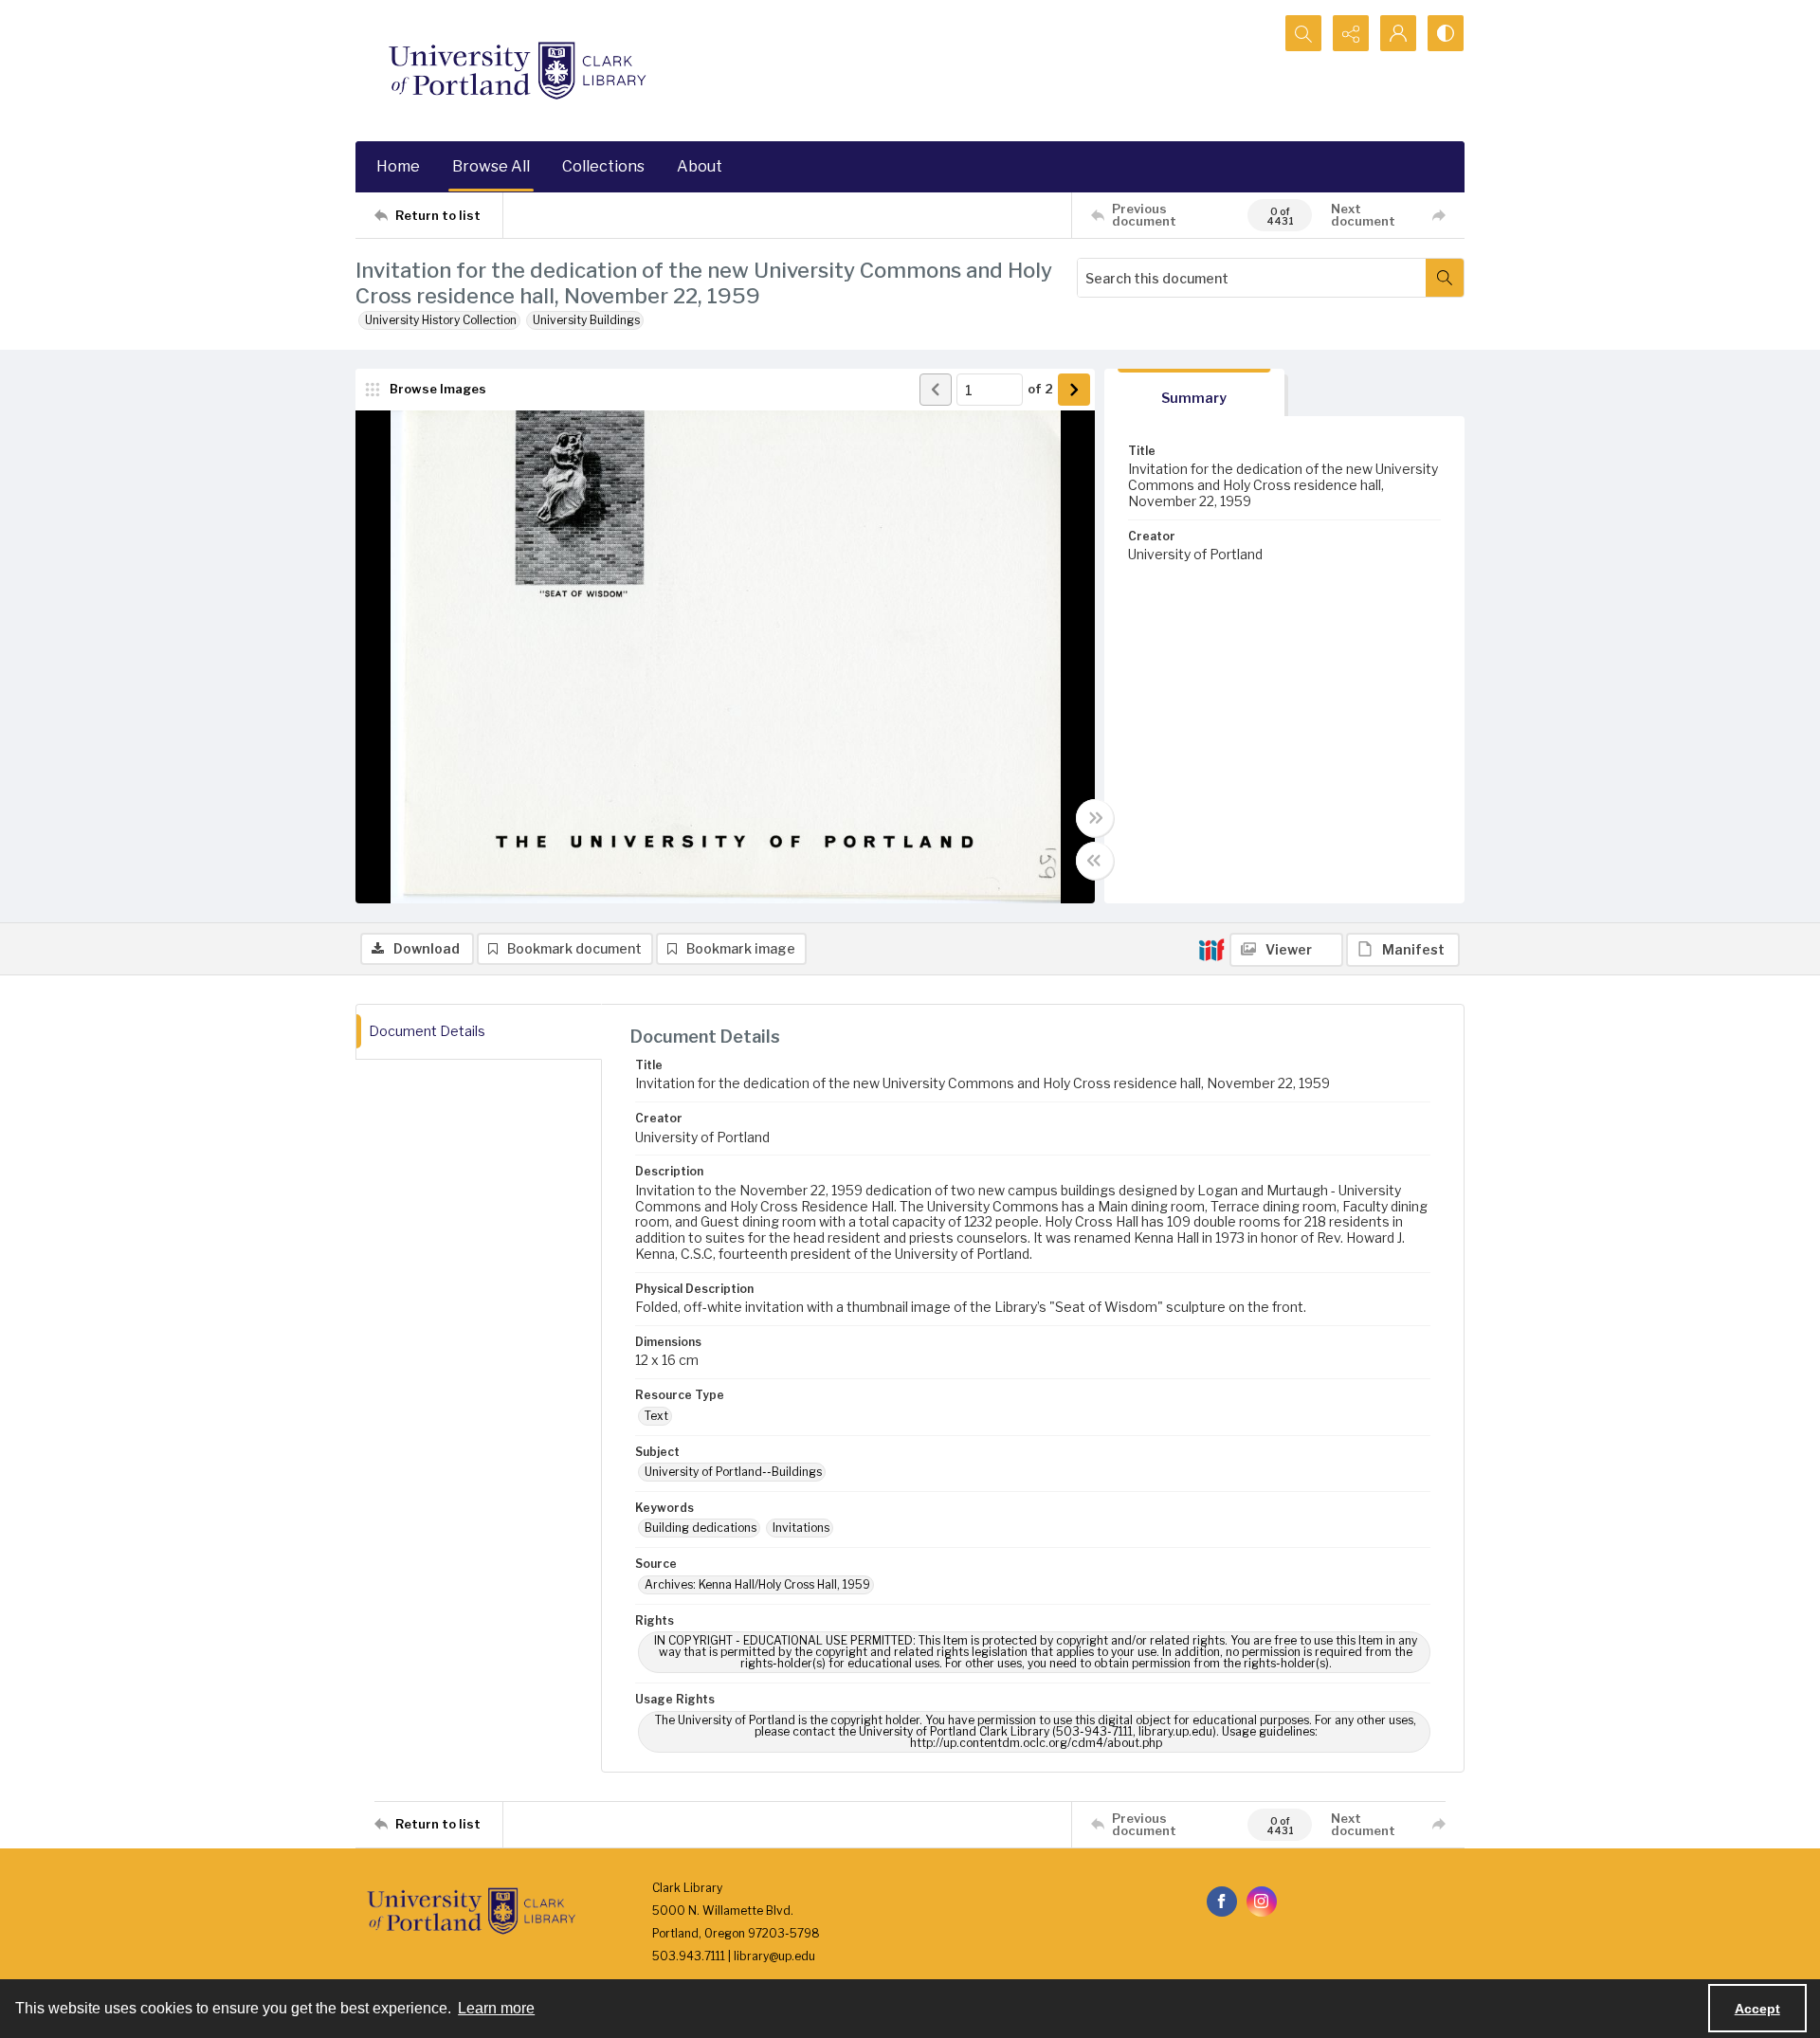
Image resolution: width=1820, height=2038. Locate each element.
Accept (1757, 2009)
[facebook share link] (1222, 1902)
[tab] (1194, 393)
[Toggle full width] (1095, 818)
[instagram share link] (1262, 1902)
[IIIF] (1211, 949)
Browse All (491, 166)
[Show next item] (1074, 390)
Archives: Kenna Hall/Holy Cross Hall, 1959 (757, 1584)
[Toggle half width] (1095, 861)
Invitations (801, 1528)
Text (656, 1416)
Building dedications (701, 1528)
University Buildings (586, 320)
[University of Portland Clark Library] (517, 71)
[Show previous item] (936, 390)
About (700, 166)
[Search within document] (1445, 278)
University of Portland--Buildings (733, 1472)
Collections (603, 166)
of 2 (1040, 389)
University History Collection (441, 320)
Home (398, 166)
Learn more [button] (496, 2008)
